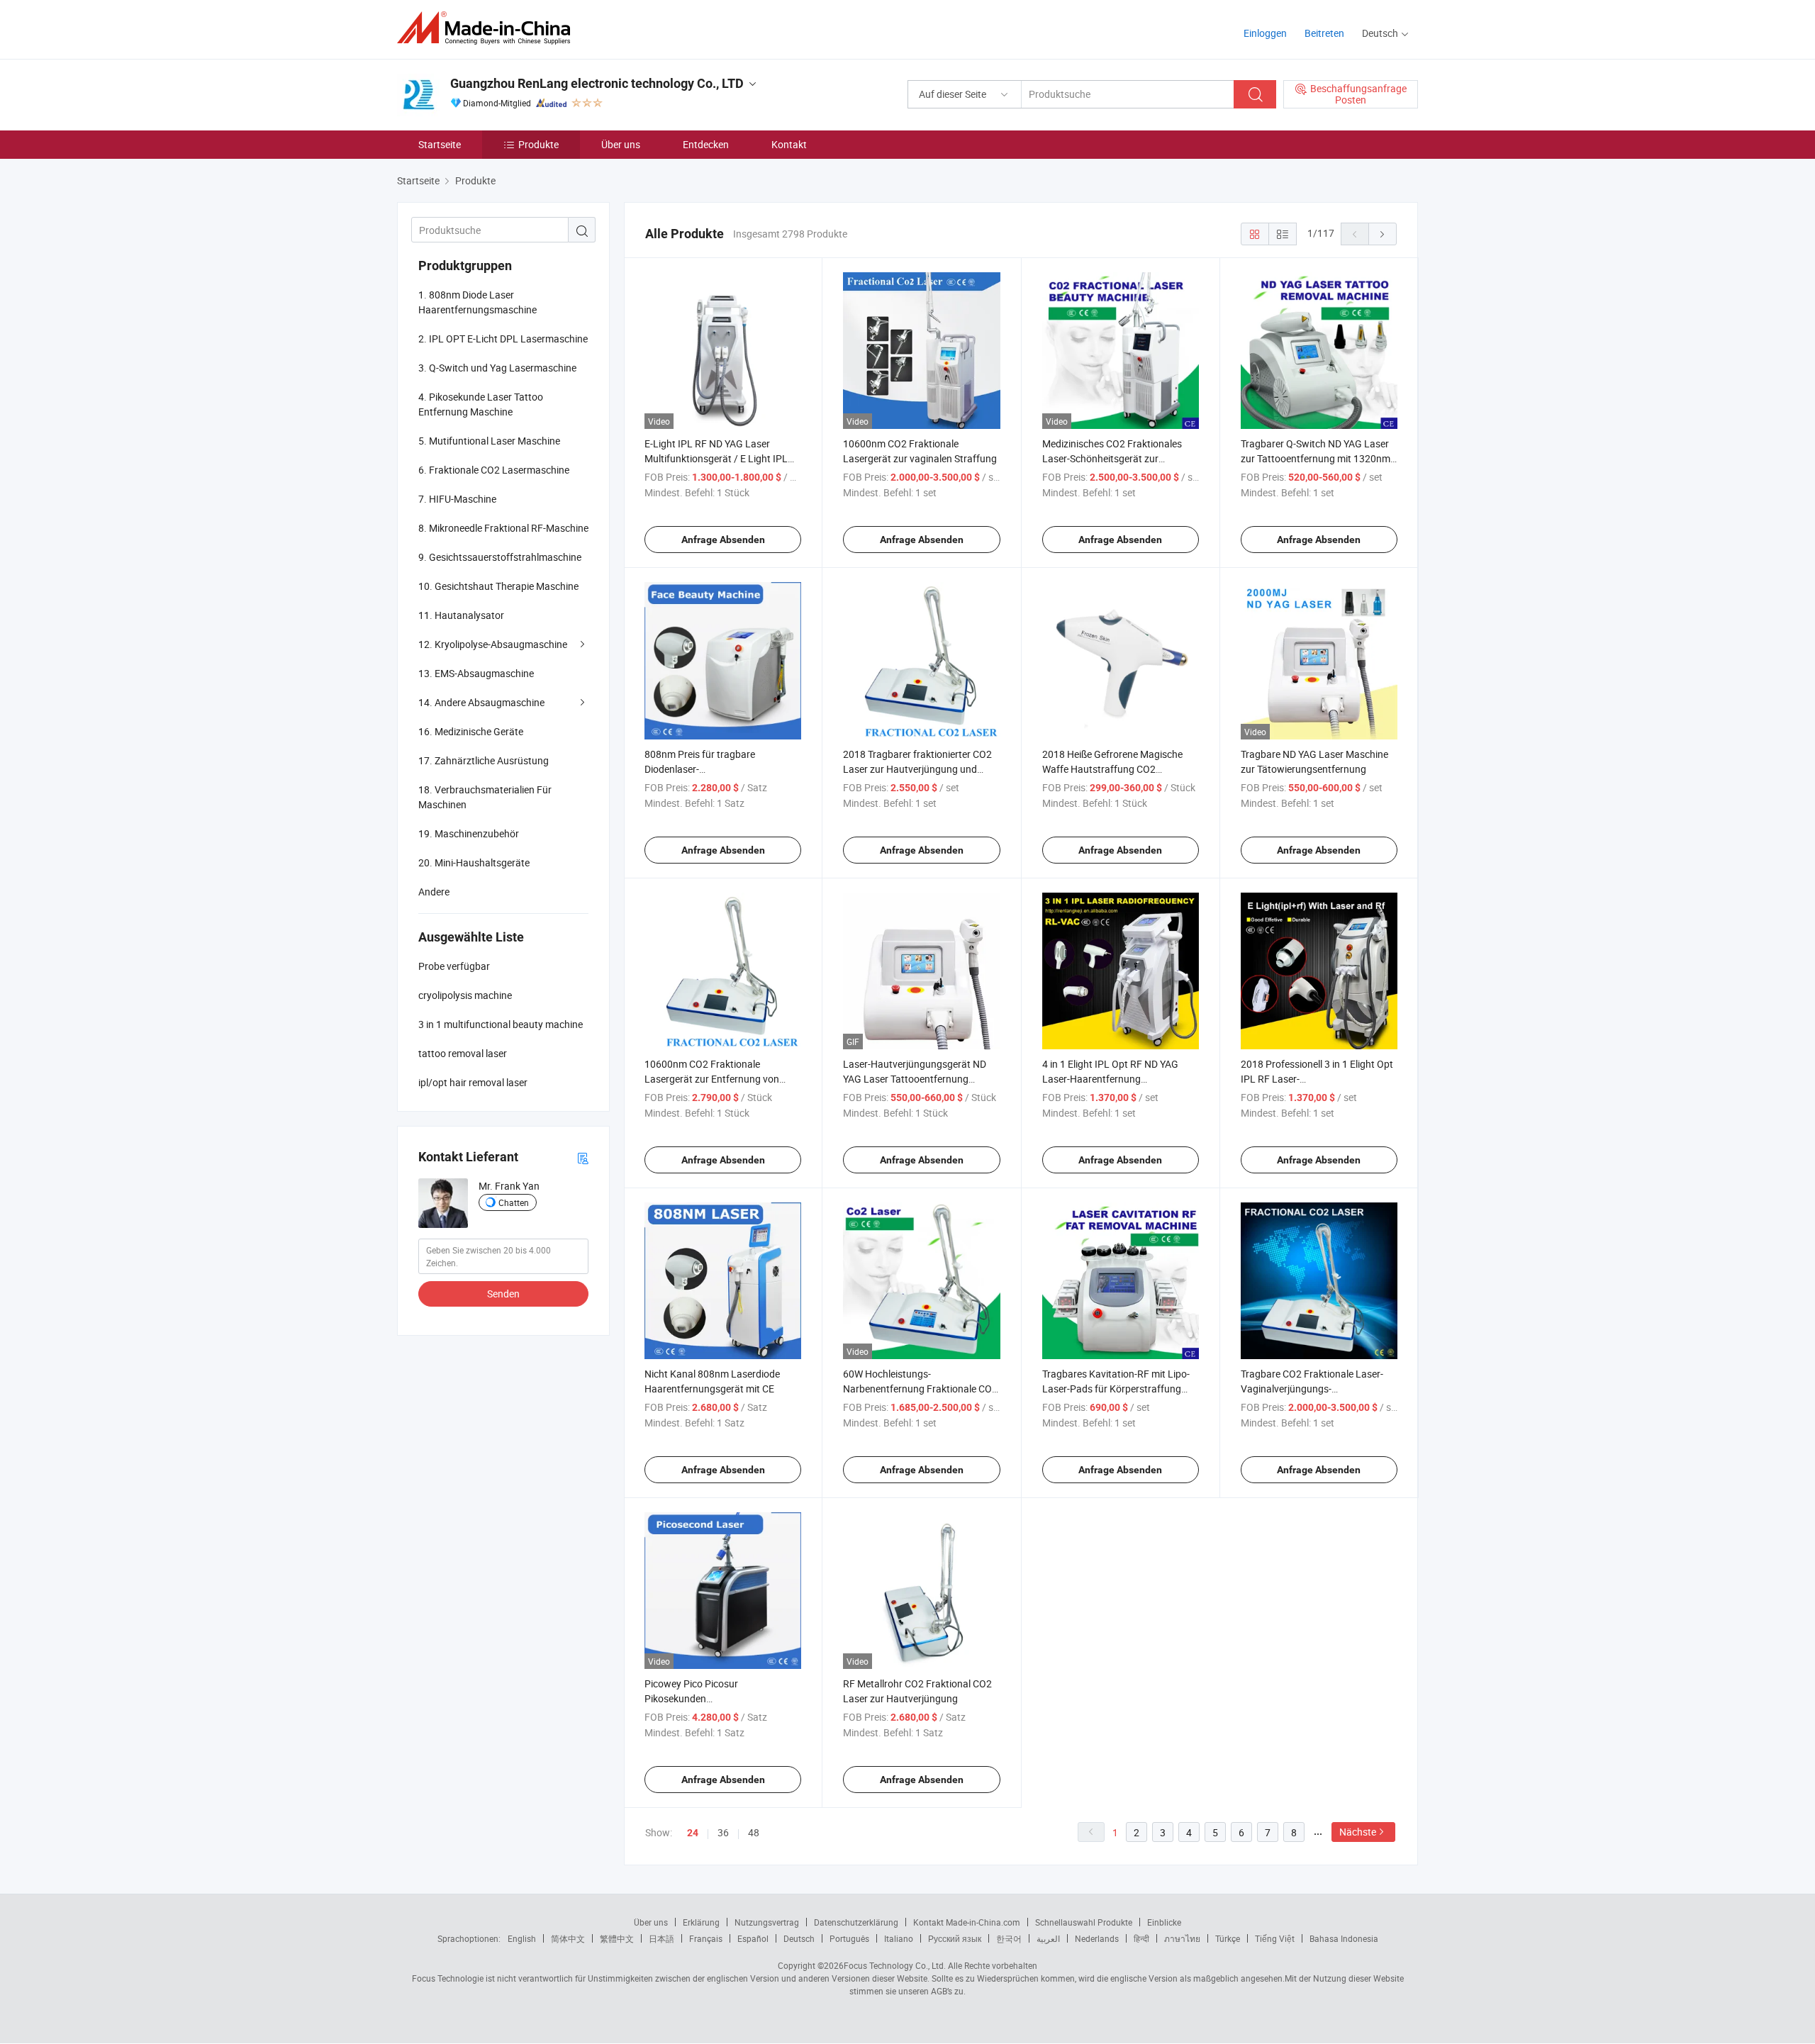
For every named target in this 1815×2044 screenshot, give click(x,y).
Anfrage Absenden (723, 540)
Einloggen (1265, 33)
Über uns (621, 144)
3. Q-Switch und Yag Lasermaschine (497, 368)
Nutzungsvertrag (767, 1922)
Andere (434, 892)
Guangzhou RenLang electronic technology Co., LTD (597, 83)
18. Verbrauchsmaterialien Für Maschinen (485, 797)
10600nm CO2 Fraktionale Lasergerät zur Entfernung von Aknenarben (712, 1079)
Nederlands (1097, 1938)
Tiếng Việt (1275, 1938)
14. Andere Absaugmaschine (481, 702)
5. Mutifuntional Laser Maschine (489, 441)
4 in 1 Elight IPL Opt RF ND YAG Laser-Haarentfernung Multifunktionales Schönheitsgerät (1118, 1079)
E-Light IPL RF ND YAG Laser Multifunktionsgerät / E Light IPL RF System (716, 458)
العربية (1048, 1938)
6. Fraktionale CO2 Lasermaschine (494, 470)
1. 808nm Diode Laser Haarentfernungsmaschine (478, 302)
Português (849, 1938)
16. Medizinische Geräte (471, 731)
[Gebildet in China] (488, 28)
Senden (503, 1294)
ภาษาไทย (1182, 1938)
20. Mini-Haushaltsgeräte (474, 862)
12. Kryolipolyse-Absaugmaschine (493, 644)
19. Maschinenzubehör (469, 833)
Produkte (538, 144)
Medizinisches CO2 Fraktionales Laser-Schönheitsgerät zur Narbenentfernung (1112, 458)
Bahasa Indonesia (1344, 1938)
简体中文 (568, 1938)
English (522, 1938)
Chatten (514, 1202)
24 (693, 1833)
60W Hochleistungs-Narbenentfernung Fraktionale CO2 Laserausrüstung (920, 1389)
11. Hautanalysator (461, 615)
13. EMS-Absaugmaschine (476, 673)
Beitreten (1324, 33)
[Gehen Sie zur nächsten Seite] (1383, 234)
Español (753, 1938)
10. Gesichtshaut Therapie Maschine (498, 586)
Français (706, 1938)
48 (754, 1832)
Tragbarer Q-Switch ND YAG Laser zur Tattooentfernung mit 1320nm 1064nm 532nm (1316, 458)
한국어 (1009, 1938)
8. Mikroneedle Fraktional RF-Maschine (503, 528)
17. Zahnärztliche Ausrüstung (484, 760)
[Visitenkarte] (583, 1157)
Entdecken (706, 144)
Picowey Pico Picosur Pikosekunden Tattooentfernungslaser (697, 1698)
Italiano (899, 1938)
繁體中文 (617, 1938)
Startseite (440, 144)
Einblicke (1164, 1922)
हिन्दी (1141, 1938)
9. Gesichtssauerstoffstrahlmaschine (500, 557)
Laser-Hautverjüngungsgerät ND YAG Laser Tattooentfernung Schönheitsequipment (915, 1079)
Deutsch (799, 1938)
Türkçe (1228, 1938)
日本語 (661, 1938)
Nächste (1358, 1832)
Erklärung (701, 1922)
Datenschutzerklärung (856, 1922)
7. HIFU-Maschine (457, 499)
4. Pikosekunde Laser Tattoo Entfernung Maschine (481, 404)
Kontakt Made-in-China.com (967, 1922)
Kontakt (789, 144)
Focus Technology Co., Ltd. (895, 1965)
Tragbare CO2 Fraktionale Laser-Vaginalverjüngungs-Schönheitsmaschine (1312, 1389)
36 (723, 1832)
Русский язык (955, 1938)
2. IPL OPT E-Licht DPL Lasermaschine (503, 339)
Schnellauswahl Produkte (1084, 1922)
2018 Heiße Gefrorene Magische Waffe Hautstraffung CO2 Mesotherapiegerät (1112, 769)
